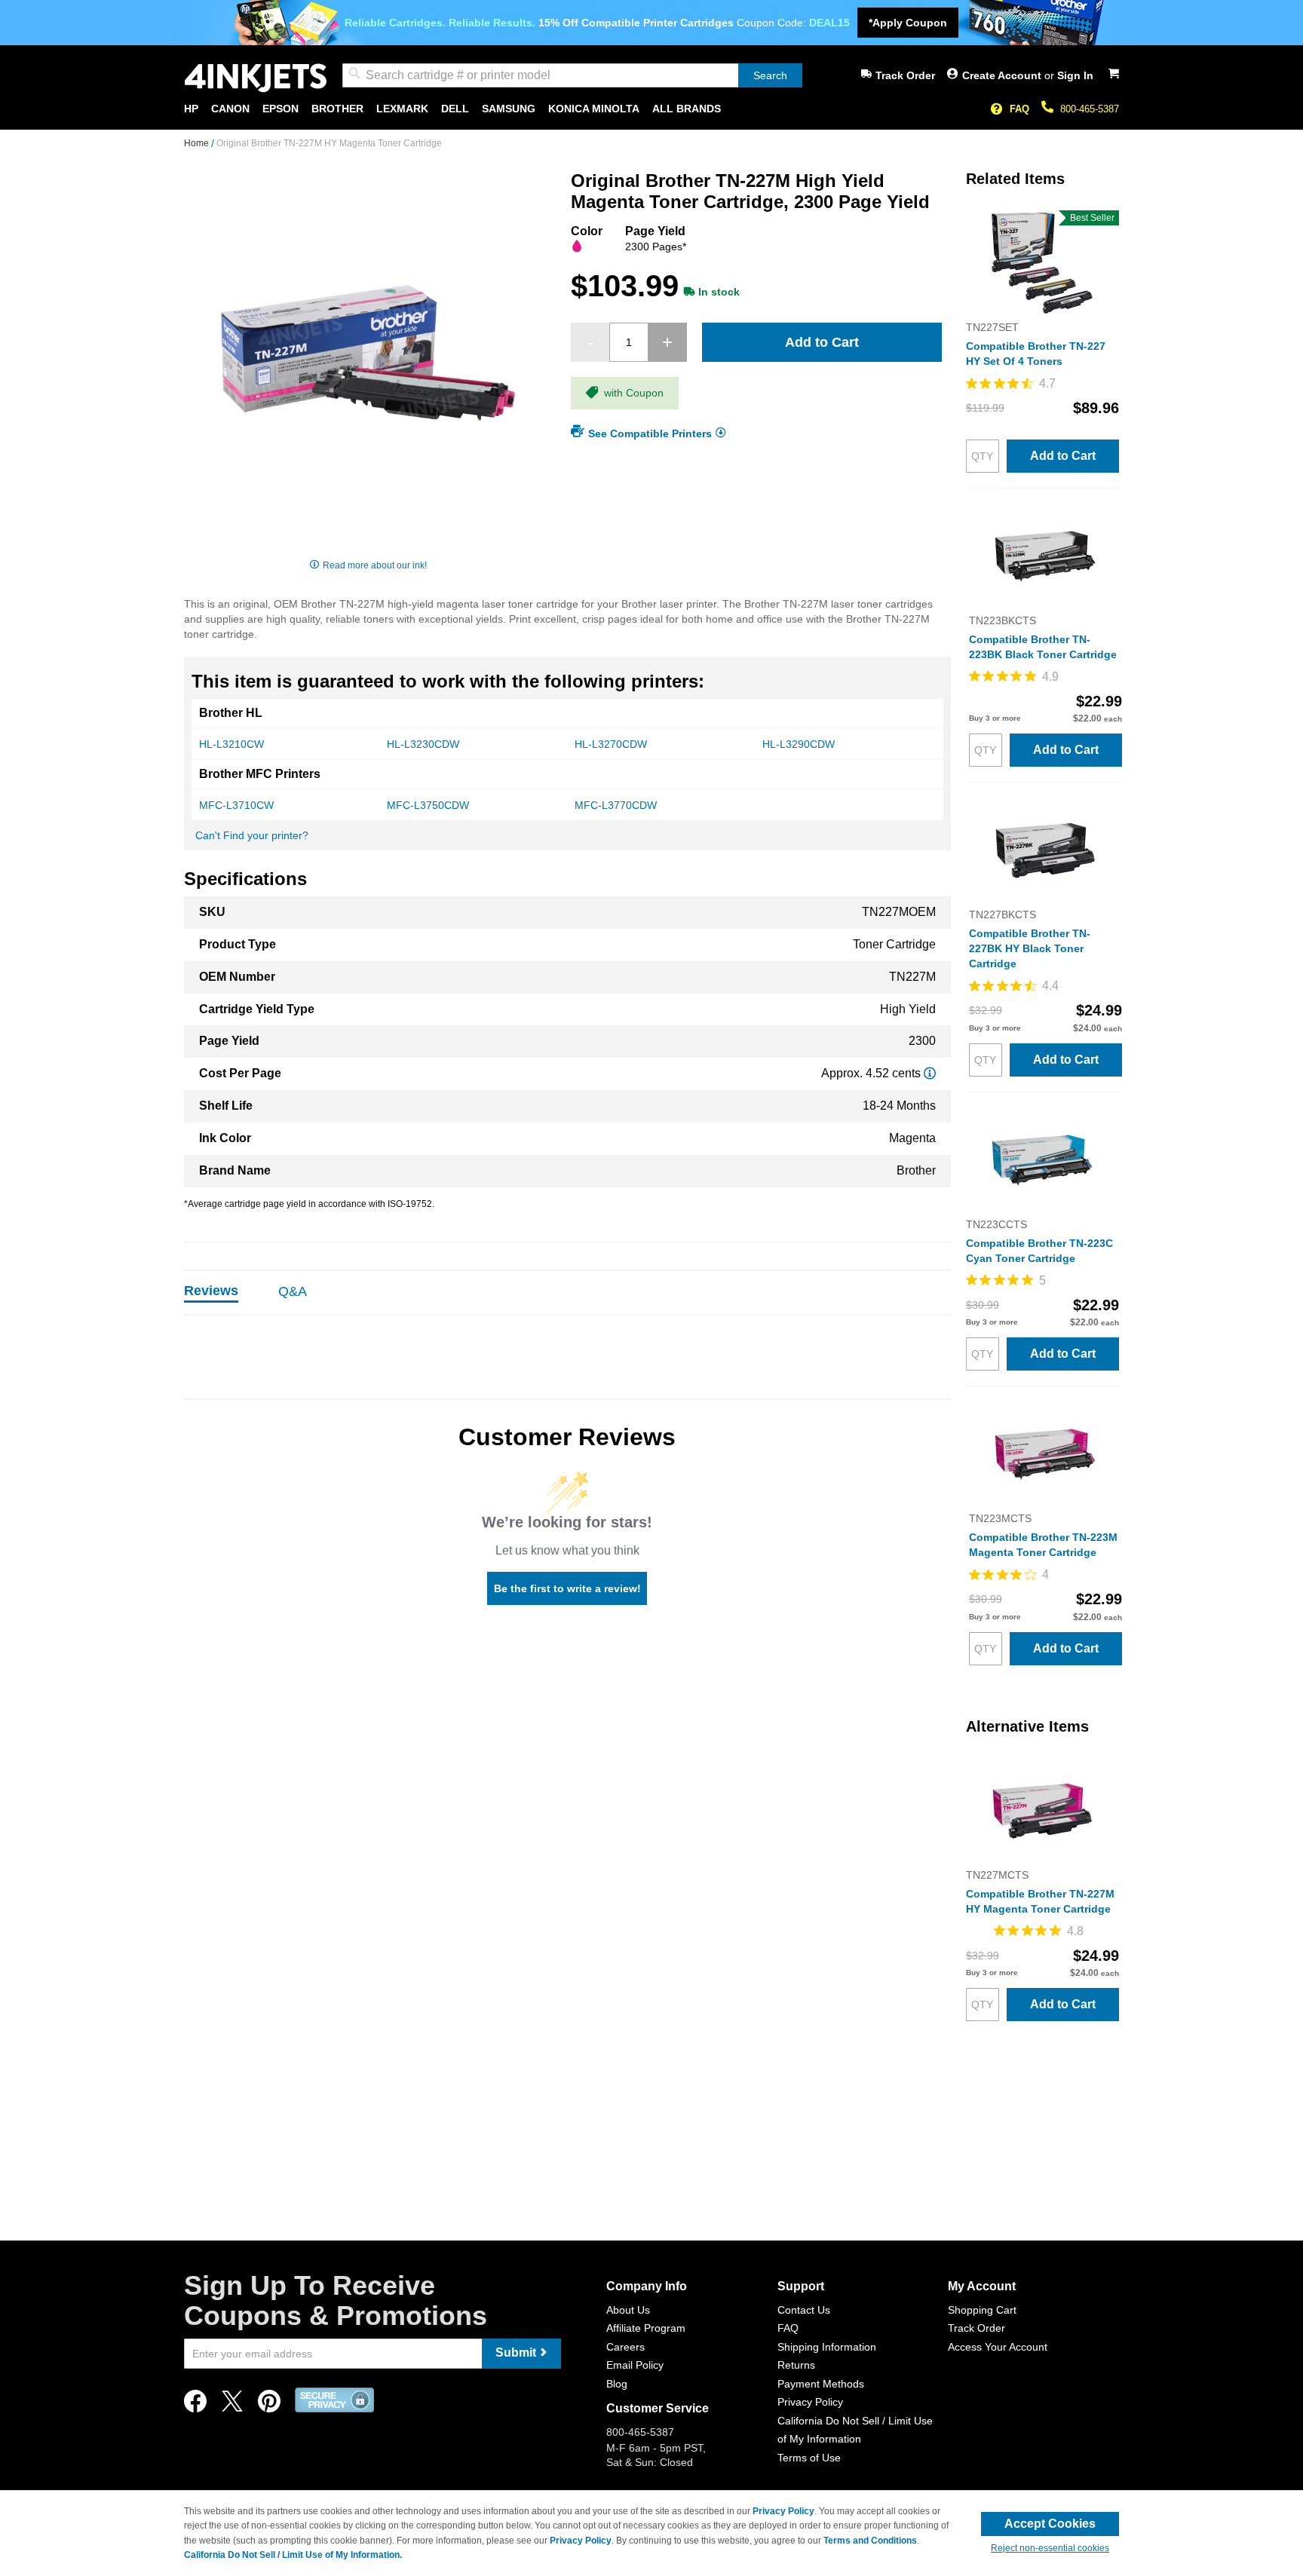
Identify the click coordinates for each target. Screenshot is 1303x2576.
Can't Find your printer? (252, 835)
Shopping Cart (982, 2310)
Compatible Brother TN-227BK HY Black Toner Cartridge (1030, 948)
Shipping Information (827, 2347)
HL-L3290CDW (799, 744)
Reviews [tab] (211, 1291)
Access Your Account (998, 2347)
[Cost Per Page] (930, 1073)
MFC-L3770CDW (616, 805)
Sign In (1075, 75)
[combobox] (572, 75)
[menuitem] (191, 109)
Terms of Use (809, 2458)
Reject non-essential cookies (1050, 2548)
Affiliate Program (646, 2328)
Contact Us (804, 2310)
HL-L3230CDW (423, 744)
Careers (625, 2347)
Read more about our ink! (375, 565)
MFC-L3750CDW (428, 805)
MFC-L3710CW (236, 805)
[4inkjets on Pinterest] (269, 2405)
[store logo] (256, 78)
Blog (617, 2384)
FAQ (1019, 109)
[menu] (651, 109)
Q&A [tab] (293, 1291)
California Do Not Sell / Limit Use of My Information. (293, 2555)
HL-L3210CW (231, 744)
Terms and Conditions (870, 2541)
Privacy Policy (810, 2402)
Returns (796, 2365)
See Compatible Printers (650, 433)
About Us (628, 2310)
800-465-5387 (1090, 109)
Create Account (1003, 75)
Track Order (905, 75)
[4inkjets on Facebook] (195, 2405)
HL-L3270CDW (611, 744)
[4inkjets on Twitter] (232, 2405)
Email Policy (635, 2365)
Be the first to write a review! (567, 1588)
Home (198, 143)
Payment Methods (821, 2384)
